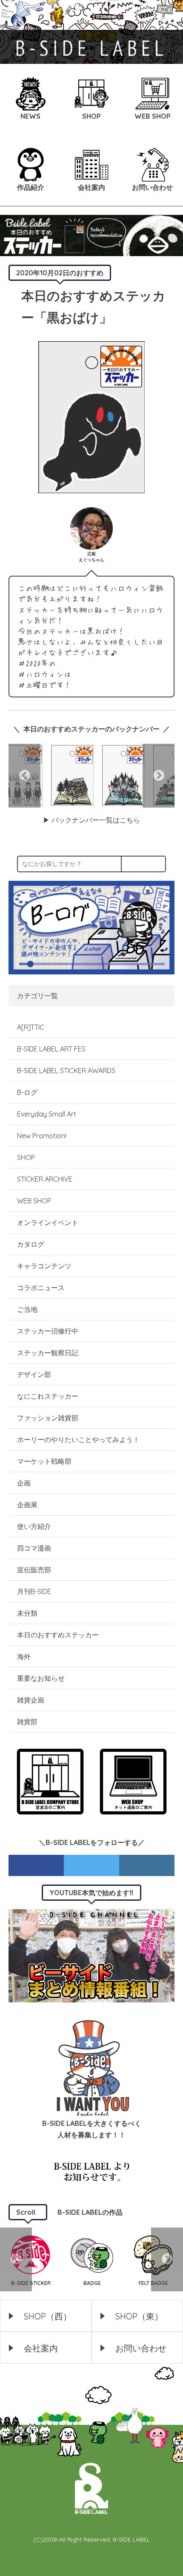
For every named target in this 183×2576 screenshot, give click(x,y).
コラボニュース (41, 1288)
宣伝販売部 (34, 1570)
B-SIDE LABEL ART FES (51, 1049)
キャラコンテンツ (44, 1266)
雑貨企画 (31, 1700)
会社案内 (41, 2348)
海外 (24, 1656)
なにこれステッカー (48, 1396)
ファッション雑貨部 (48, 1418)
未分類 (27, 1613)
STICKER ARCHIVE (46, 1179)
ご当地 (27, 1309)
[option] (72, 775)
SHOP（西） (48, 2316)
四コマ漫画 (34, 1548)
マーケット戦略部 (44, 1461)
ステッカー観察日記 (48, 1353)
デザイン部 (34, 1374)
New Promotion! (42, 1136)
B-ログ (27, 1092)
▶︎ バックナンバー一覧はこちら (91, 820)
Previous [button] (24, 776)
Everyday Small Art (47, 1114)
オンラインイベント (48, 1222)
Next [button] (159, 776)
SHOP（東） (139, 2316)
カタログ (31, 1244)
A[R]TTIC (31, 1027)
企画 (24, 1483)
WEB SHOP (34, 1201)
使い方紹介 (34, 1526)
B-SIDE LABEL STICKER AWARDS (66, 1071)
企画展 (27, 1505)
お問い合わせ (141, 2348)
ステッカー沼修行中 (48, 1331)
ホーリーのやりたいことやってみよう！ (78, 1439)
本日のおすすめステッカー (58, 1635)
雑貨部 (27, 1722)
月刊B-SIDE (34, 1591)
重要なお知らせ (41, 1678)
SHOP (26, 1157)
